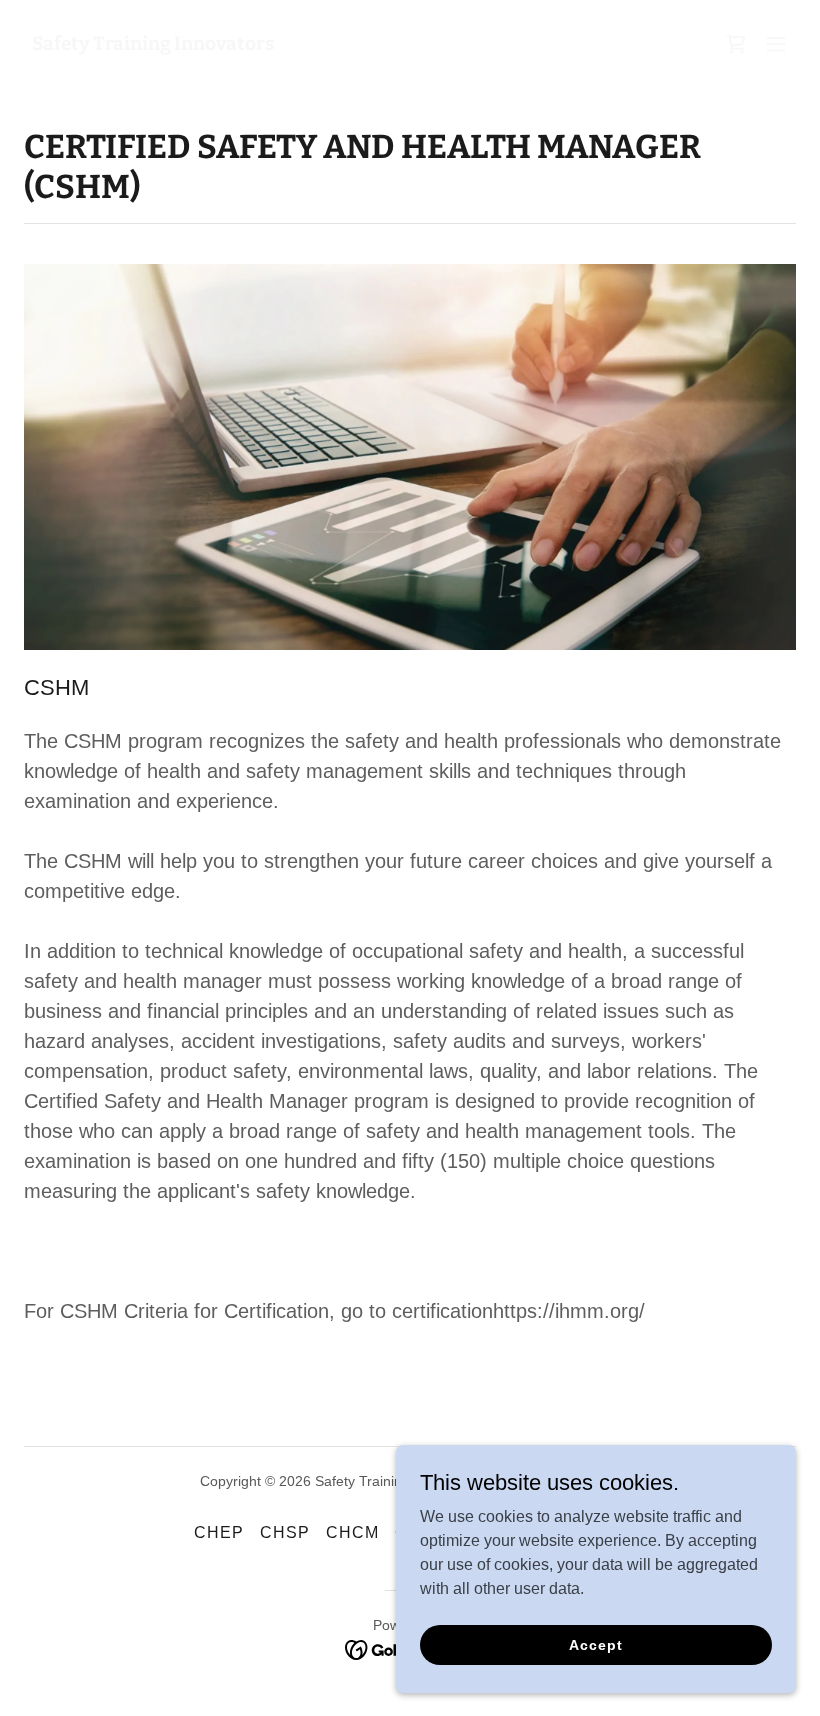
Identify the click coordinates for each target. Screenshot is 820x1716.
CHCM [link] (352, 1532)
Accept (595, 1644)
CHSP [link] (285, 1532)
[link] (153, 44)
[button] (776, 44)
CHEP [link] (219, 1532)
